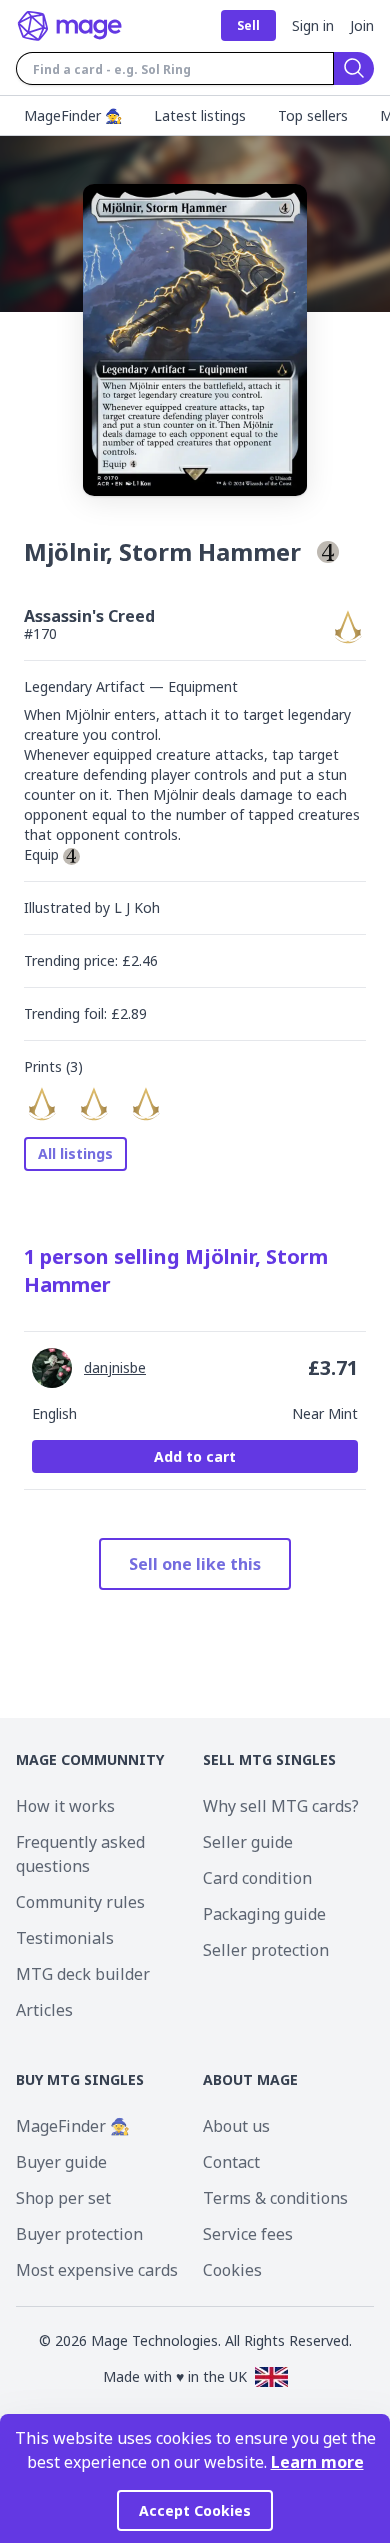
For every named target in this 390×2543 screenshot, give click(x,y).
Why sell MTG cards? (281, 1806)
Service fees (248, 2234)
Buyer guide (61, 2162)
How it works (65, 1806)
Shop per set (63, 2198)
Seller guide (248, 1842)
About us (236, 2126)
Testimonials (65, 1938)
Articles (44, 2010)
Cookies (232, 2270)
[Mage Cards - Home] (70, 26)
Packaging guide (264, 1914)
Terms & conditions (275, 2198)
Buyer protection (79, 2234)
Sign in (313, 25)
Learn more (317, 2462)
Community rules (80, 1902)
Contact (231, 2162)
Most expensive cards (97, 2270)
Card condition (257, 1878)
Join (362, 25)
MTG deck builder (83, 1974)
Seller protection (266, 1950)
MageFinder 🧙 (73, 2126)
